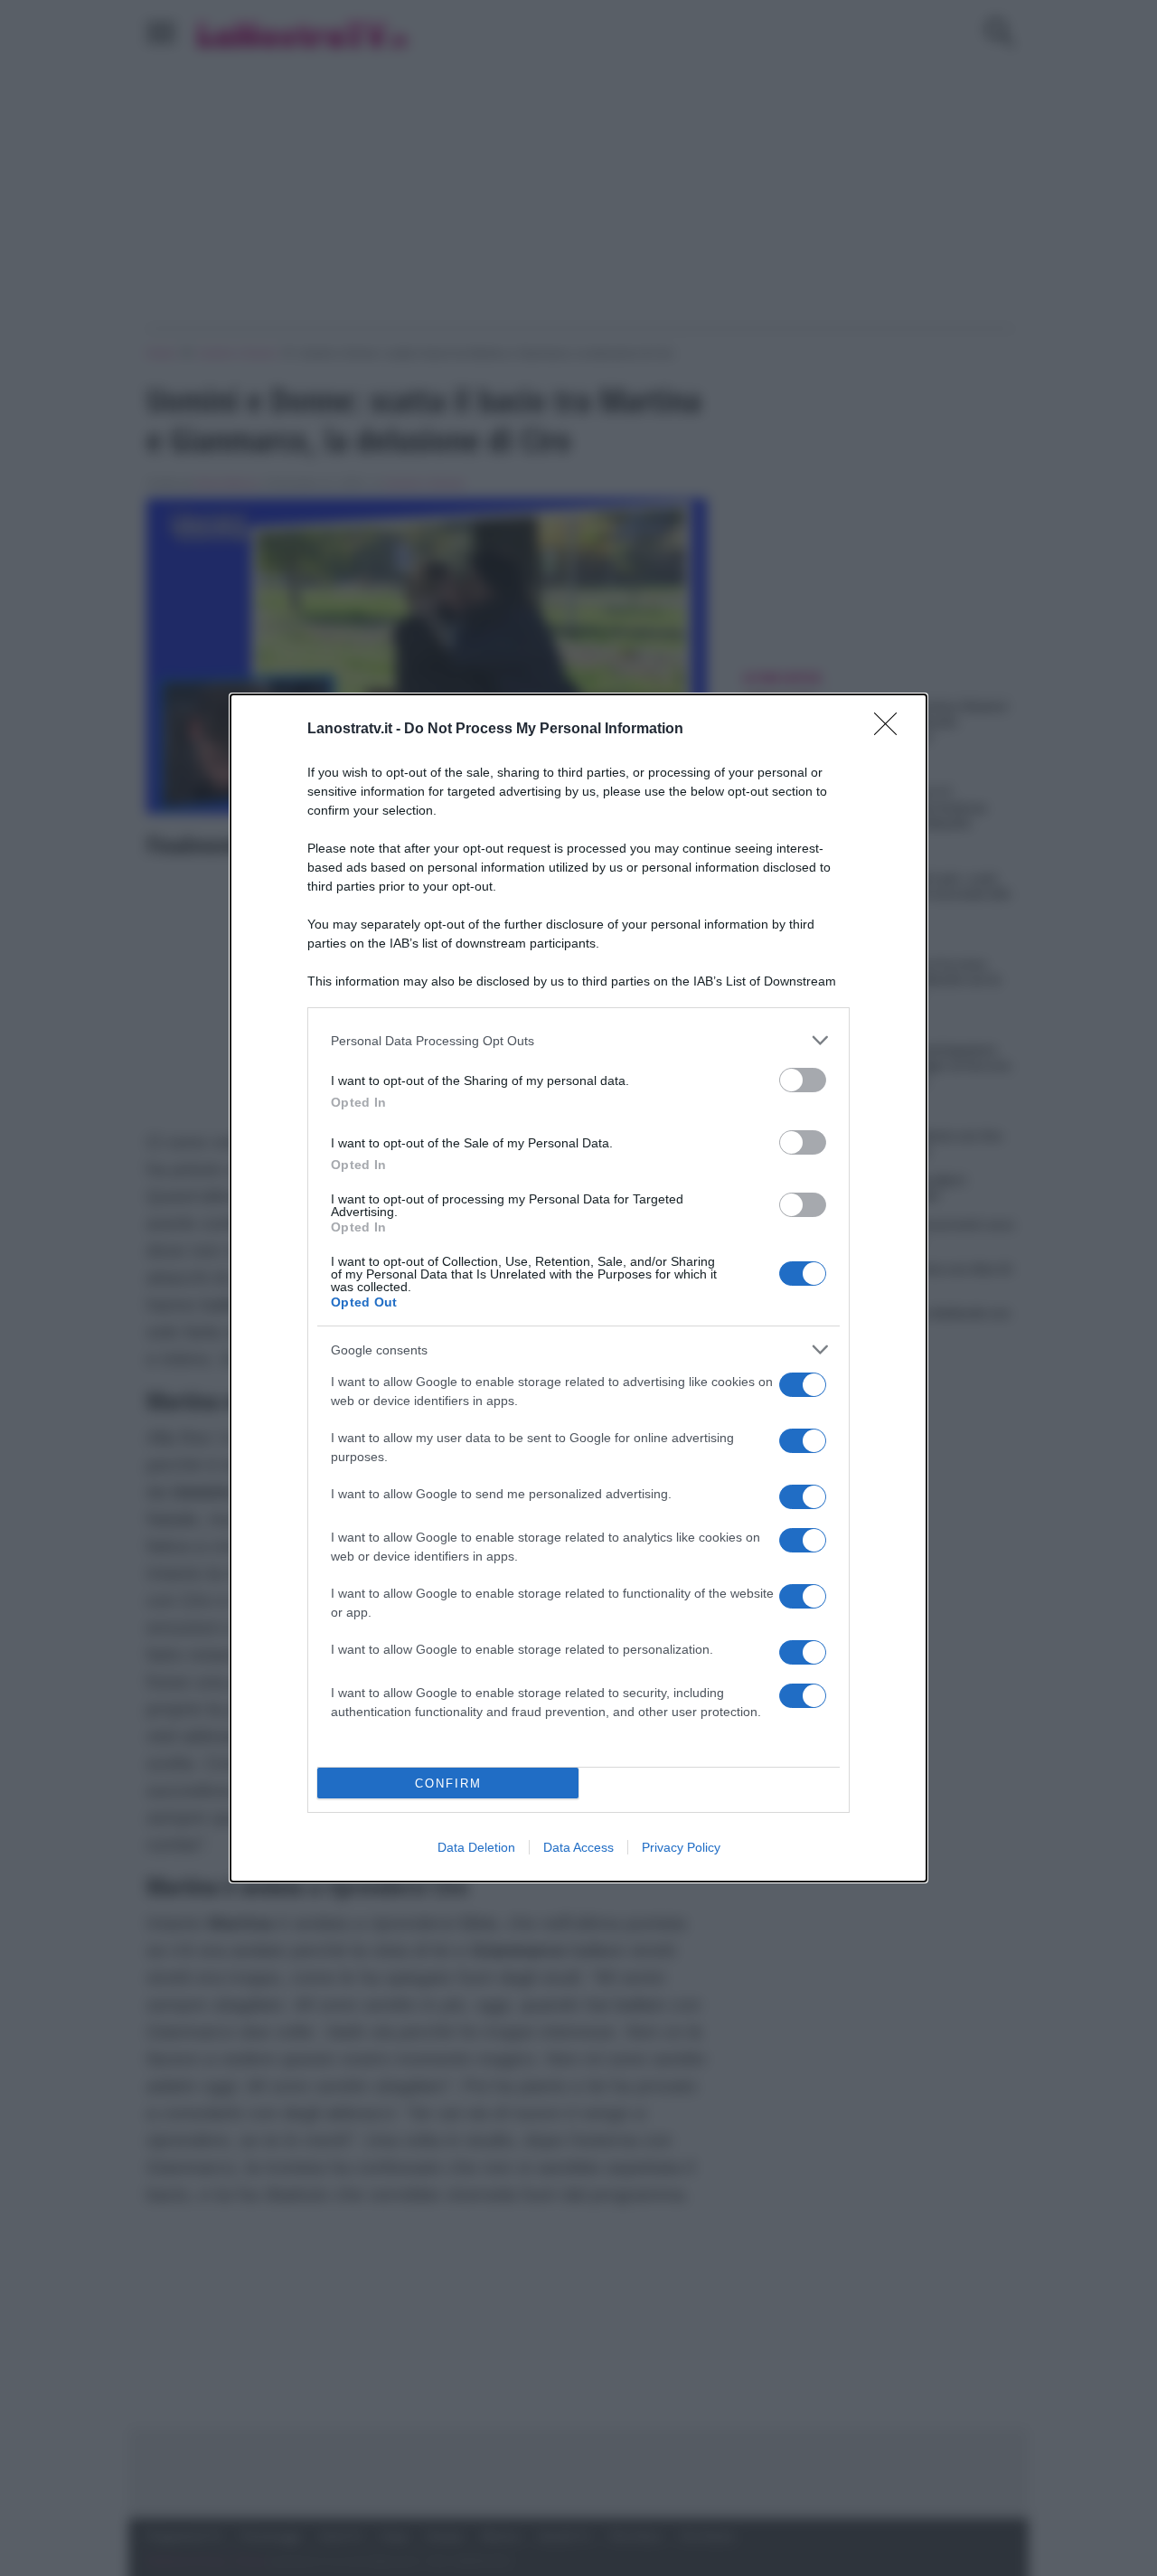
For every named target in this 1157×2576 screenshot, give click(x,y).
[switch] (803, 1080)
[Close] (891, 730)
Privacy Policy (681, 1847)
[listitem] (578, 1040)
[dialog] (578, 1288)
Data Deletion (476, 1847)
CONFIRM (448, 1783)
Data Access (578, 1847)
